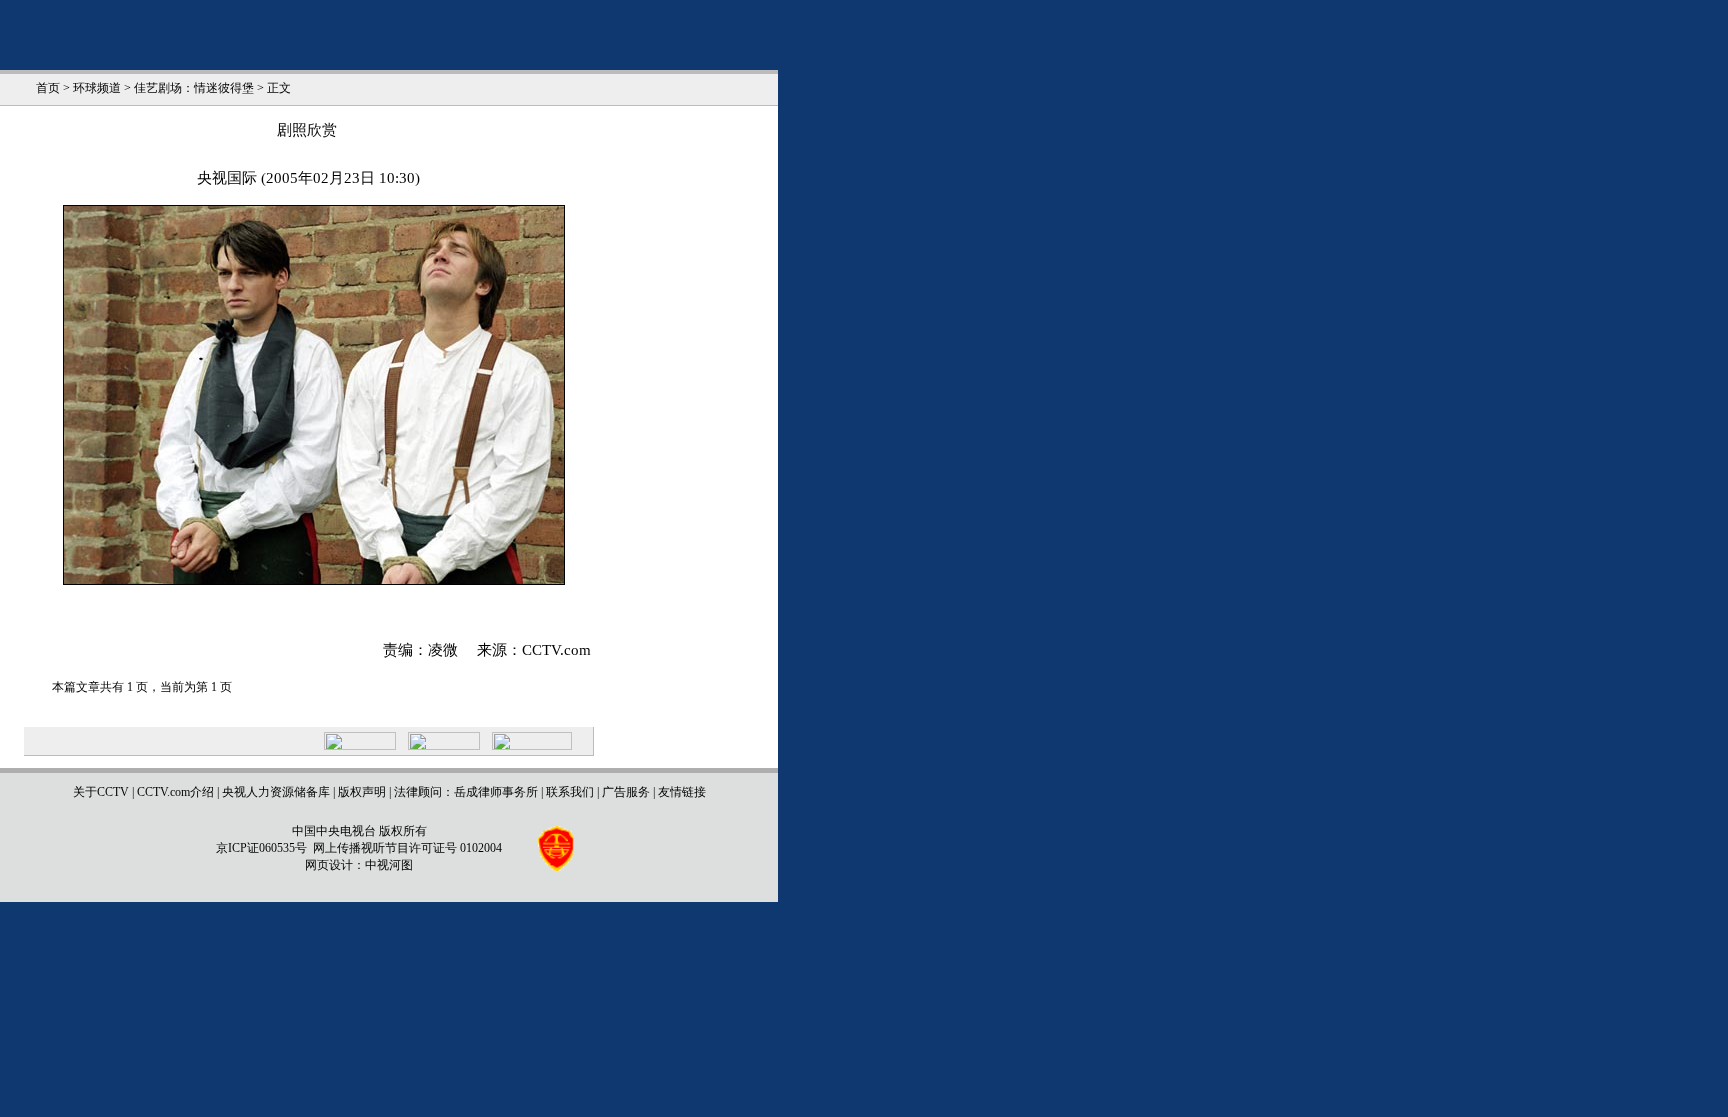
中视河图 (389, 865)
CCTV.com (556, 650)
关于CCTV (101, 792)
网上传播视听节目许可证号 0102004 (407, 848)
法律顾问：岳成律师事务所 (466, 792)
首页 (48, 88)
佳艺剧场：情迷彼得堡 (194, 88)
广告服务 (626, 792)
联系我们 (570, 792)
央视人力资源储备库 (276, 792)
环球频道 (97, 88)
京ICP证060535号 (261, 848)
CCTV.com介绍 (175, 792)
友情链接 (682, 792)
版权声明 (362, 792)
